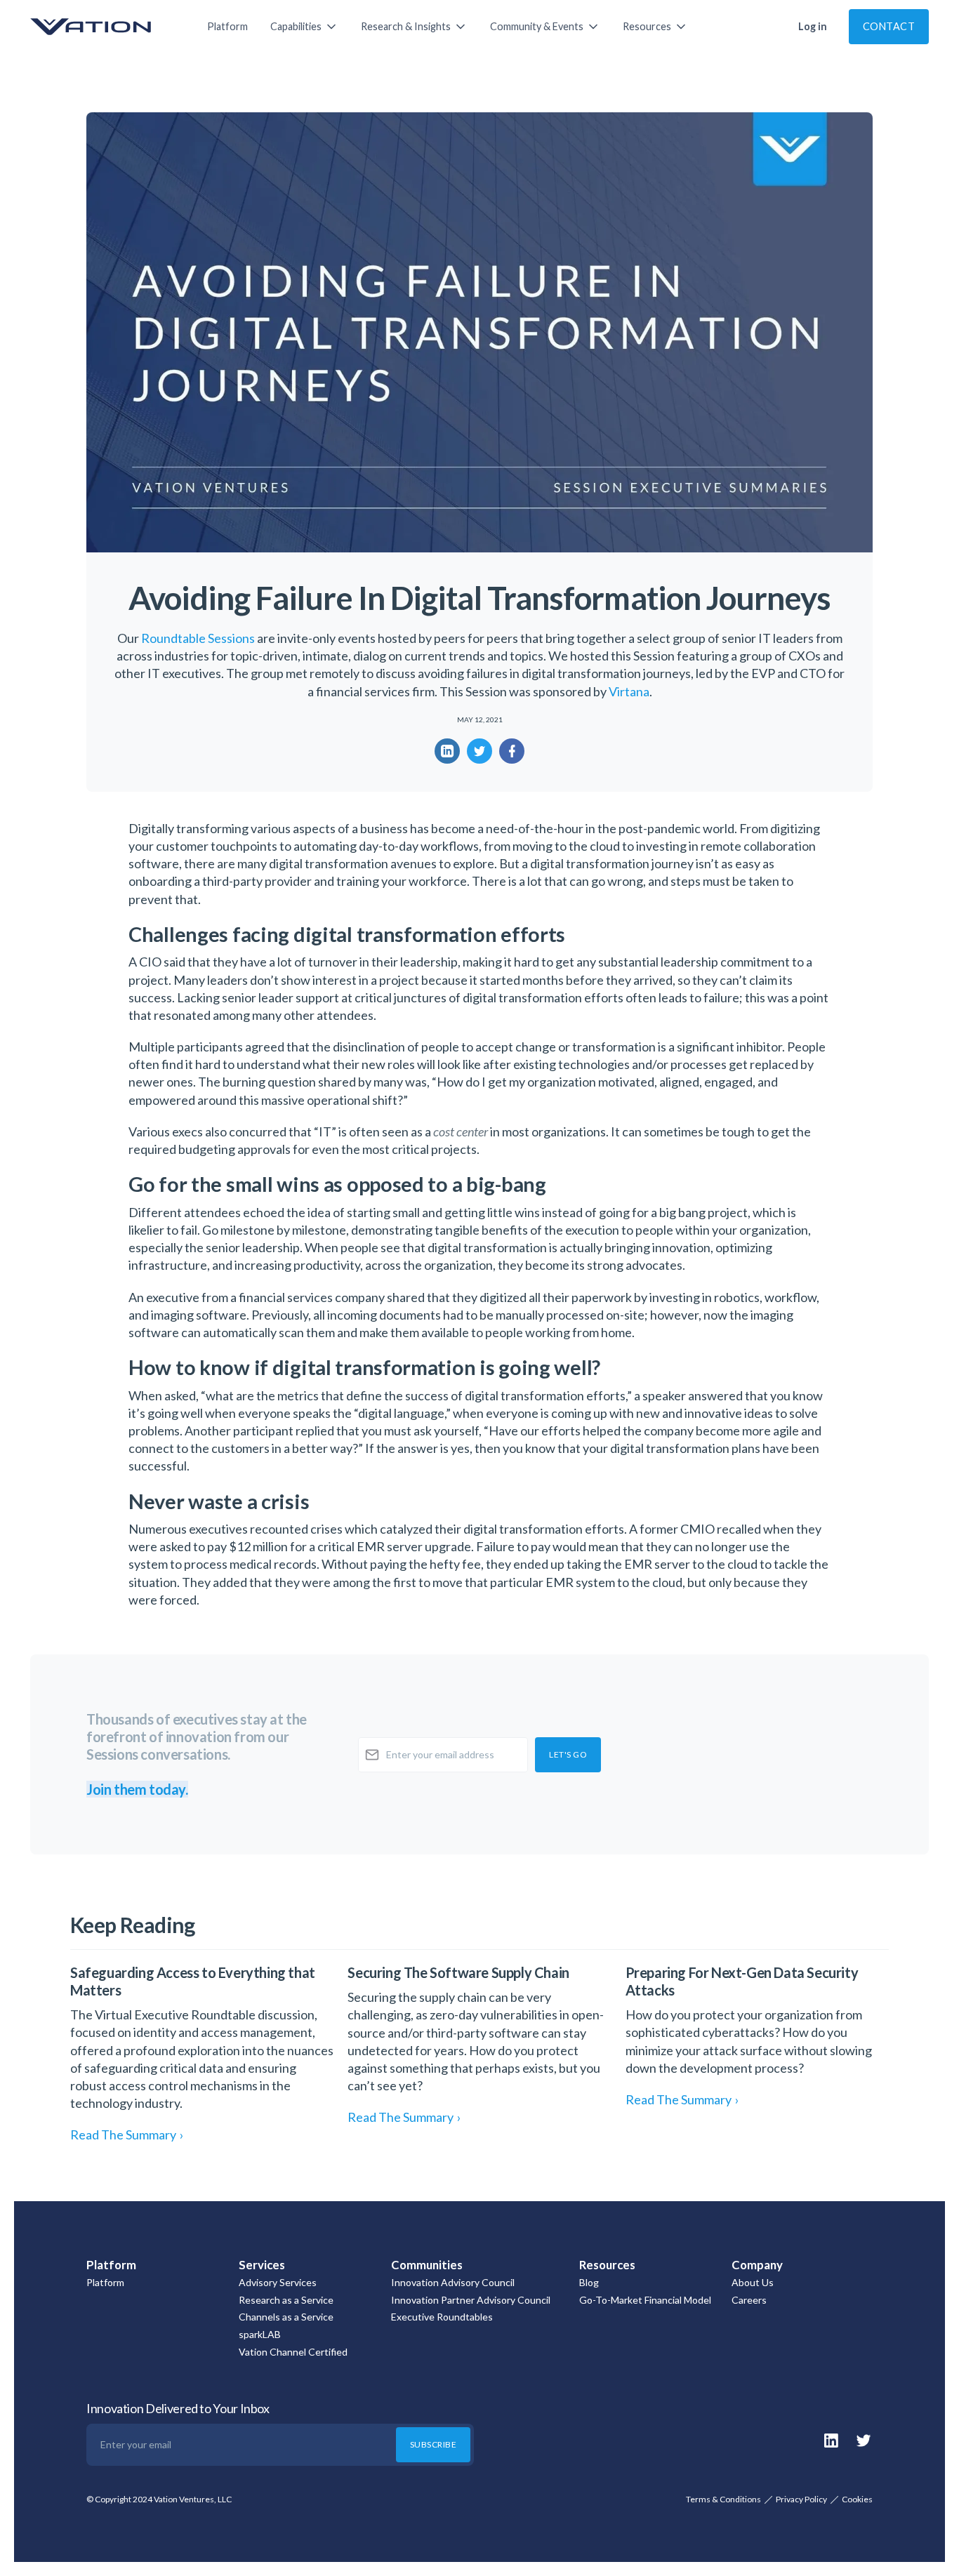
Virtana (629, 691)
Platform (227, 26)
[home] (105, 27)
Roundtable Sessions (198, 638)
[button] (304, 27)
